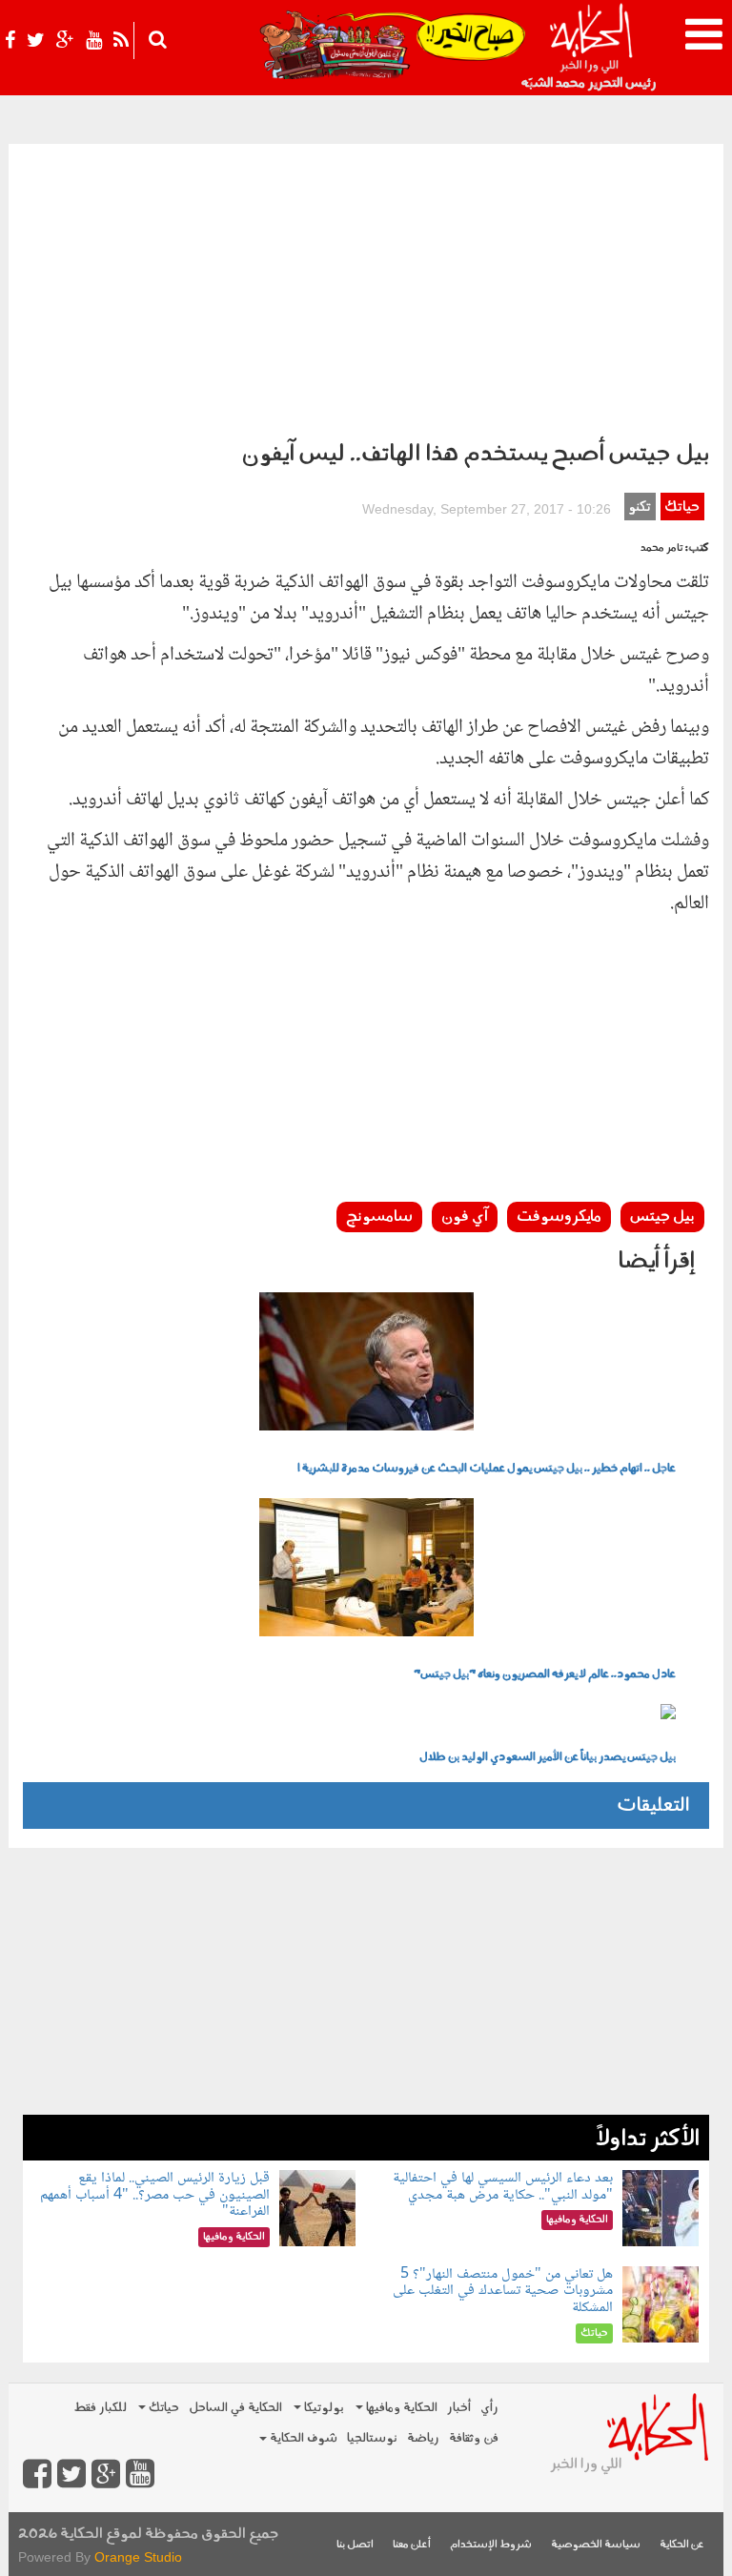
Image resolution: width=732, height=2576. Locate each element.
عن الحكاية (682, 2545)
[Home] (590, 48)
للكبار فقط (100, 2408)
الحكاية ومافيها (400, 2408)
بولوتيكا (323, 2408)
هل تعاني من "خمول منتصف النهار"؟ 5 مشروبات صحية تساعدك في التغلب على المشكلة (503, 2291)
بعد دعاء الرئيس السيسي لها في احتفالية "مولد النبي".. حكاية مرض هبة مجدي (503, 2187)
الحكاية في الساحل (235, 2408)
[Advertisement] (366, 287)
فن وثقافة (474, 2438)
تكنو (640, 507)
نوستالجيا (372, 2438)
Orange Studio (138, 2557)
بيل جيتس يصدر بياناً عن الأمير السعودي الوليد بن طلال (548, 1757)
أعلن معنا (412, 2545)
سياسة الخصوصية (596, 2545)
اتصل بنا (355, 2545)
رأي (489, 2408)
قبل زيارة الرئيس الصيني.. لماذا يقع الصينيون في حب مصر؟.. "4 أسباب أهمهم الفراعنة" (155, 2195)
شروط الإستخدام (491, 2545)
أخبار (459, 2408)
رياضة (423, 2438)
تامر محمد (662, 548)
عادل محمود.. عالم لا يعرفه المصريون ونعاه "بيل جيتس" (545, 1674)
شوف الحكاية (302, 2438)
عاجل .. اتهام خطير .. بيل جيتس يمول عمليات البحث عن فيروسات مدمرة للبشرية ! (487, 1469)
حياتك (682, 507)
